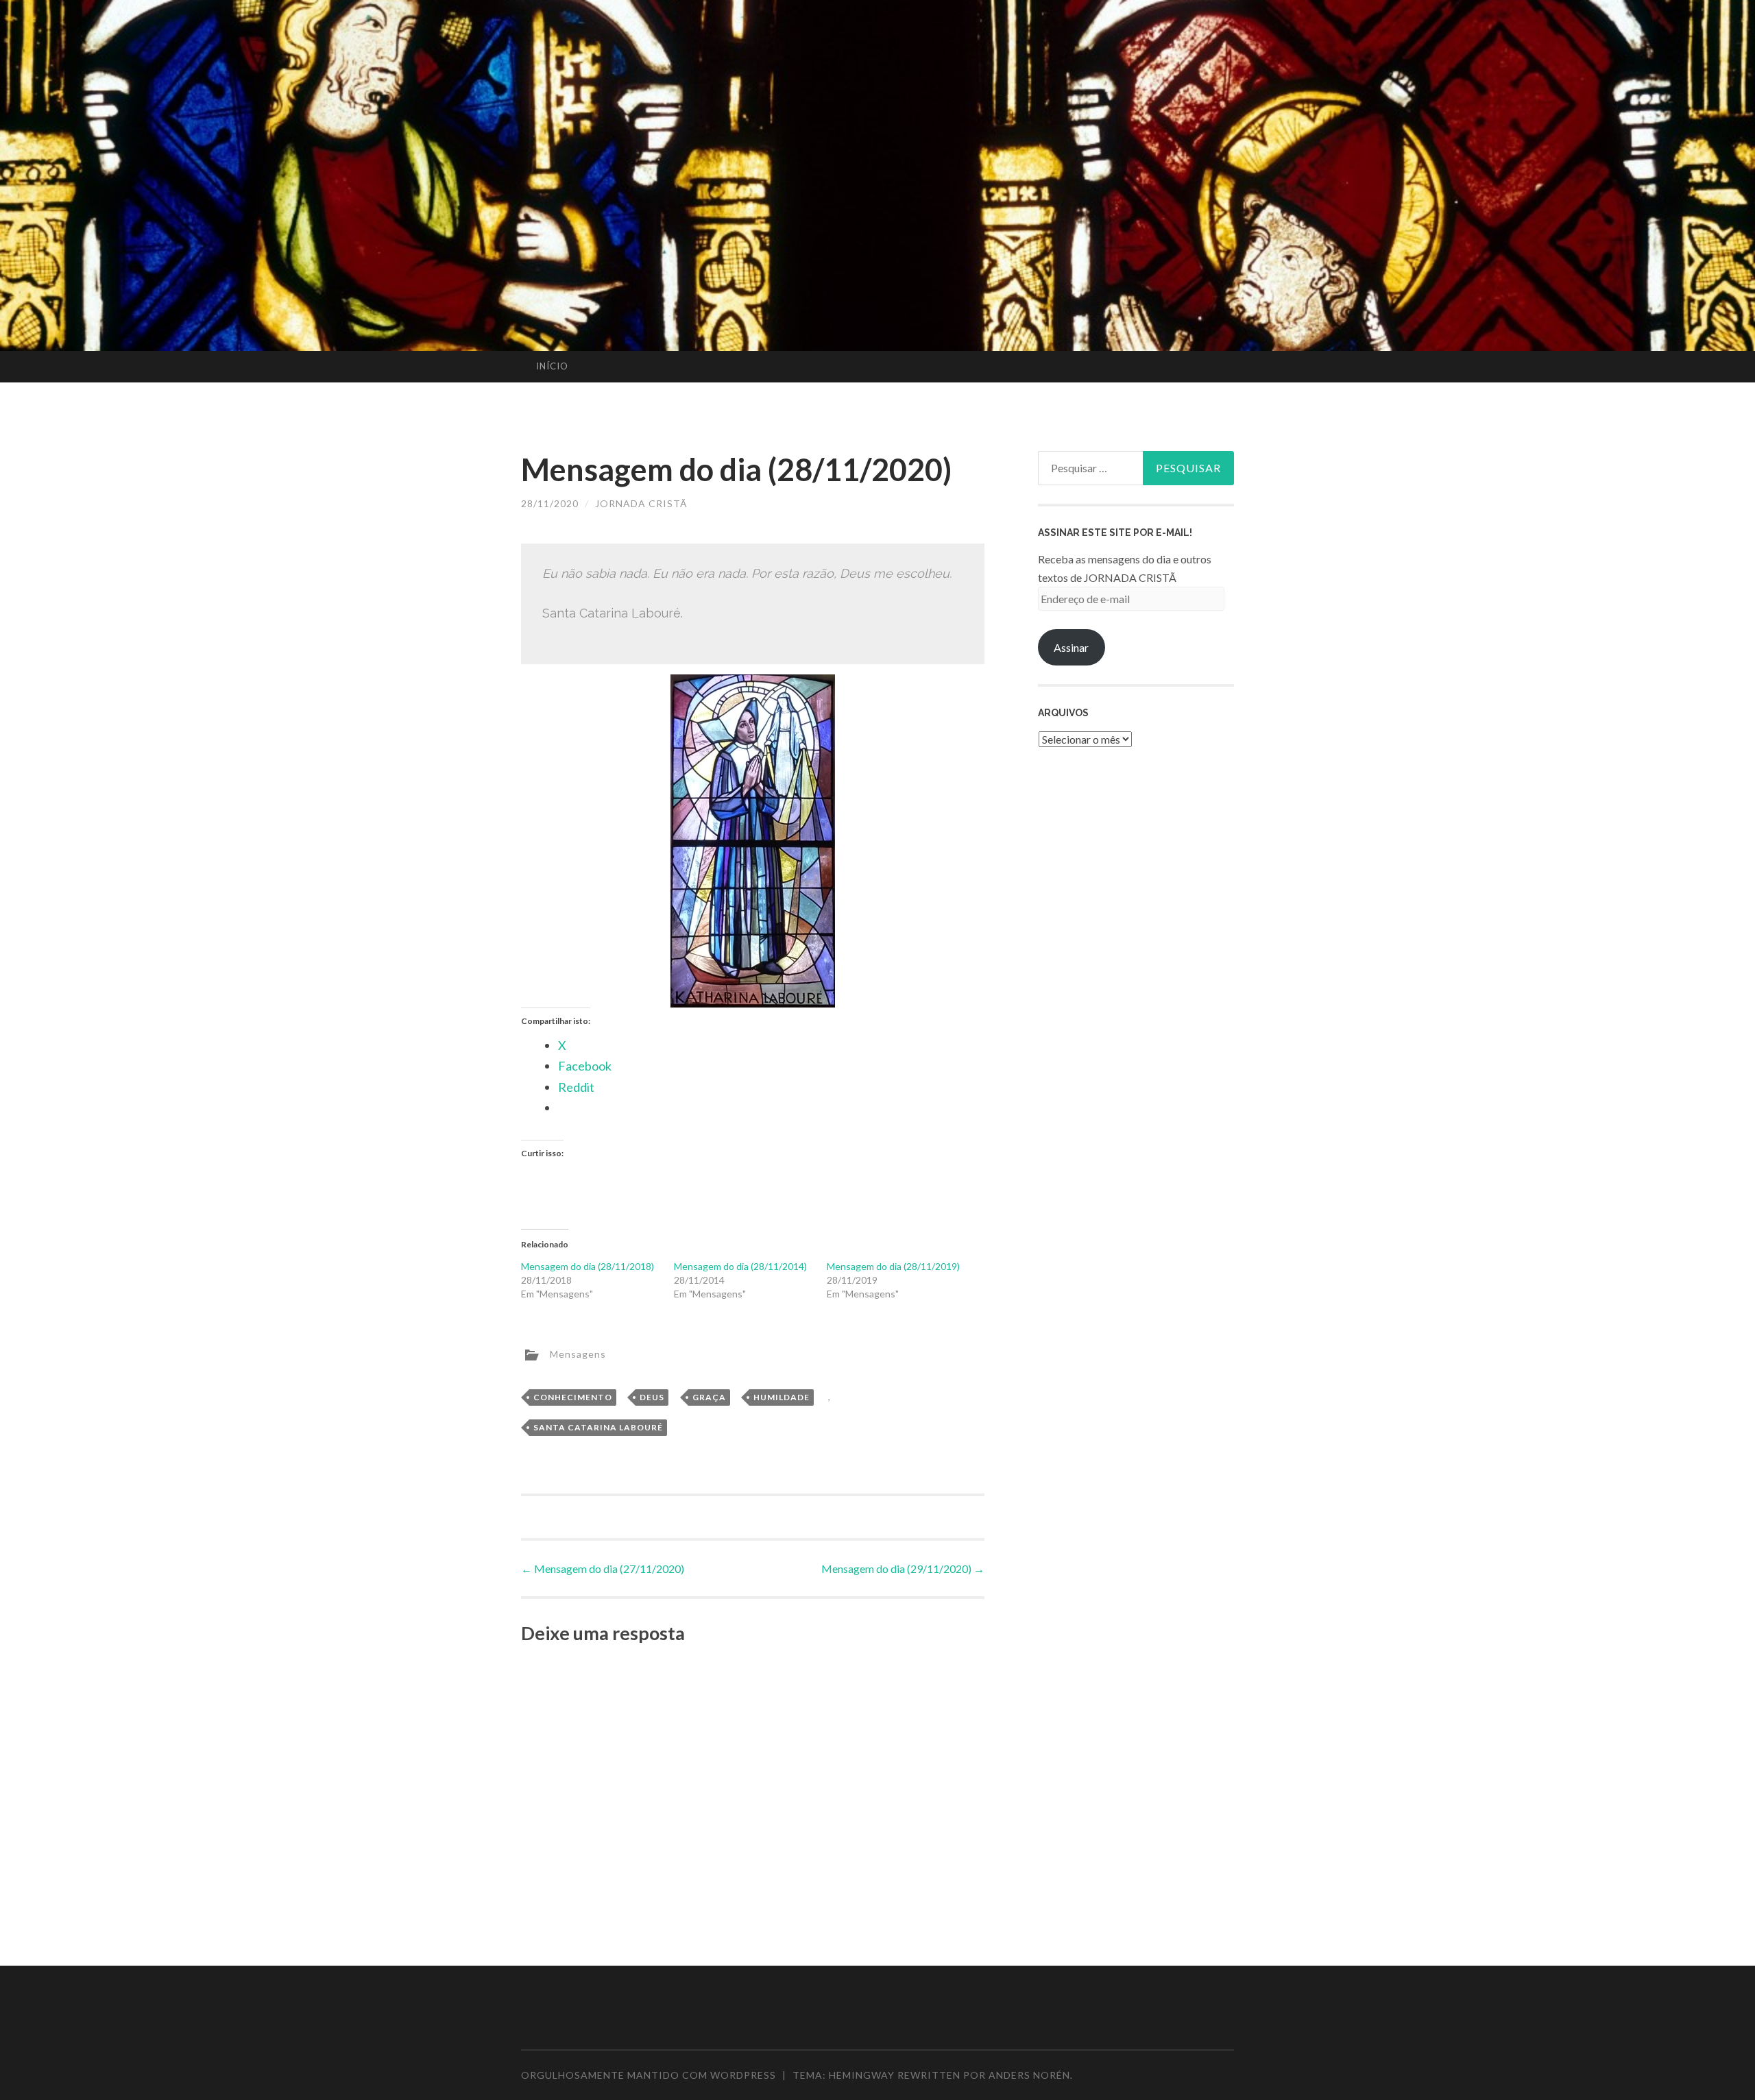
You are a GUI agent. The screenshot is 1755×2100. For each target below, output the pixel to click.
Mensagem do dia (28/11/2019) (893, 1266)
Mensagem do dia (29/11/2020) (903, 1568)
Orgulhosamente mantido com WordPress (649, 2075)
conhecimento (573, 1397)
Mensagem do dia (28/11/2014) (740, 1266)
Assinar (1071, 647)
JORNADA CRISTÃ (641, 503)
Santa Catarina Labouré (598, 1427)
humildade (782, 1397)
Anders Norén (1029, 2075)
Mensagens (578, 1353)
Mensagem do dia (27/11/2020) (603, 1568)
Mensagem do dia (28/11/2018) (588, 1266)
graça (709, 1397)
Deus (652, 1397)
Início (552, 366)
